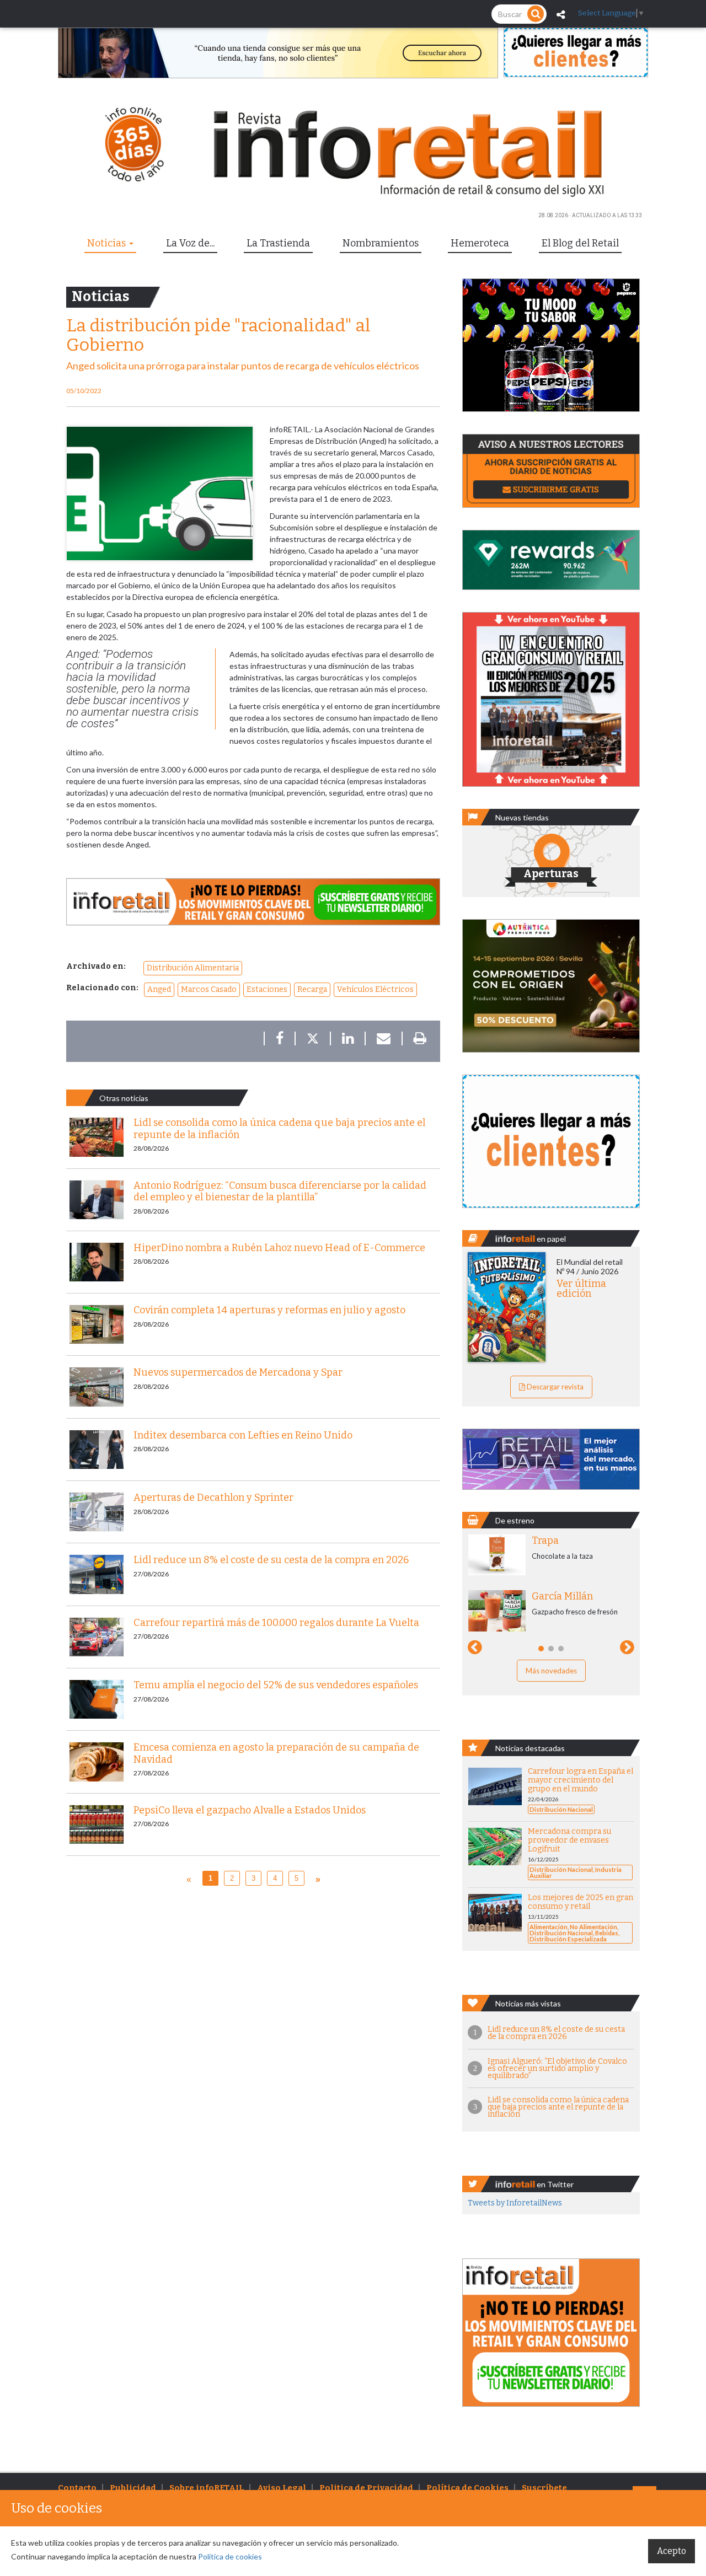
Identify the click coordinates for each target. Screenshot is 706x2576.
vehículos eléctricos (375, 989)
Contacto (77, 2488)
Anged (159, 989)
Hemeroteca (480, 243)
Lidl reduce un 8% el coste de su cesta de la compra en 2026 (556, 2033)
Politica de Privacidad (366, 2488)
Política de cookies (230, 2556)
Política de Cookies (467, 2488)
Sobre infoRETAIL (207, 2488)
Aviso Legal (282, 2488)
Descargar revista (554, 1387)
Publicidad (133, 2488)
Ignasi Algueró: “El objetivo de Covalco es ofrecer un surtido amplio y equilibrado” (557, 2068)
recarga (312, 989)
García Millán (562, 1596)
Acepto (672, 2551)
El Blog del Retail (580, 243)
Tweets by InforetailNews (515, 2203)
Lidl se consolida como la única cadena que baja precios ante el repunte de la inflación (558, 2107)
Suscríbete (544, 2488)
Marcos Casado (209, 989)
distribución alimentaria (193, 968)
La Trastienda (278, 243)
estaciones (267, 989)
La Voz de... (190, 243)
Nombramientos (381, 243)
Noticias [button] (108, 243)
